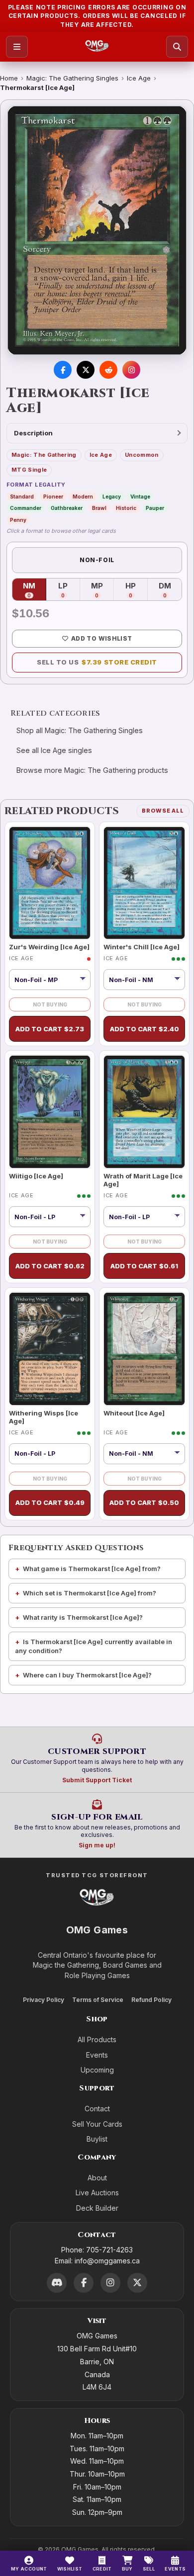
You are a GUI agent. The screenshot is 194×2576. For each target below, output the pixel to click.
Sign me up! (97, 1845)
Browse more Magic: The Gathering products (92, 770)
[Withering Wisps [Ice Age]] (50, 1349)
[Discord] (57, 2283)
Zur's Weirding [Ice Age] (49, 947)
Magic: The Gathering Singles (72, 78)
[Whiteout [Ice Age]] (144, 1349)
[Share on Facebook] (63, 370)
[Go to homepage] (97, 47)
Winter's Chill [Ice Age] (142, 947)
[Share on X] (86, 370)
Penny (18, 520)
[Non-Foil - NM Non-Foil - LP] (144, 980)
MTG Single (29, 470)
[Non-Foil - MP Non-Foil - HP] (50, 980)
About (97, 2178)
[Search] (177, 47)
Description (33, 433)
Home (9, 78)
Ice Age (139, 78)
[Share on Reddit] (108, 370)
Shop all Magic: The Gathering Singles (80, 730)
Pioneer (53, 497)
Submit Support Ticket (97, 1780)
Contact (97, 2109)
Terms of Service (98, 2000)
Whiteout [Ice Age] (134, 1413)
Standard (22, 497)
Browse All (163, 811)
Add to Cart (50, 1029)
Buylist (97, 2139)
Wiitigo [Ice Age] (36, 1176)
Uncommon (142, 455)
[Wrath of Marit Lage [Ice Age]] (144, 1112)
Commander (26, 508)
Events (97, 2055)
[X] (137, 2283)
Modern (83, 497)
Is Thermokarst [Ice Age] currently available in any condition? (94, 1646)
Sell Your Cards (97, 2124)
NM (35, 590)
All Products (97, 2039)
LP (69, 590)
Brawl (99, 508)
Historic (126, 508)
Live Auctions (97, 2193)
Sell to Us (97, 662)
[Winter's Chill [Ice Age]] (144, 883)
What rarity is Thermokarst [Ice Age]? (83, 1617)
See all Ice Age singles (54, 750)
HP (137, 590)
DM (170, 590)
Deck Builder (97, 2208)
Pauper (155, 508)
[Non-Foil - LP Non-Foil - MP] (50, 1217)
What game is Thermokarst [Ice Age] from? (92, 1569)
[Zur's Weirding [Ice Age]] (50, 883)
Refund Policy (151, 2000)
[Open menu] (17, 47)
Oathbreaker (67, 508)
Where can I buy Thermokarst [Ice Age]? (87, 1675)
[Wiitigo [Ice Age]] (50, 1112)
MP (102, 590)
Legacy (112, 497)
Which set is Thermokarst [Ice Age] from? (90, 1593)
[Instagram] (110, 2283)
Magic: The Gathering (44, 455)
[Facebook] (84, 2283)
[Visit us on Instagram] (131, 370)
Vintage (140, 497)
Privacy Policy (44, 2000)
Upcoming (97, 2070)
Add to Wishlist (101, 638)
